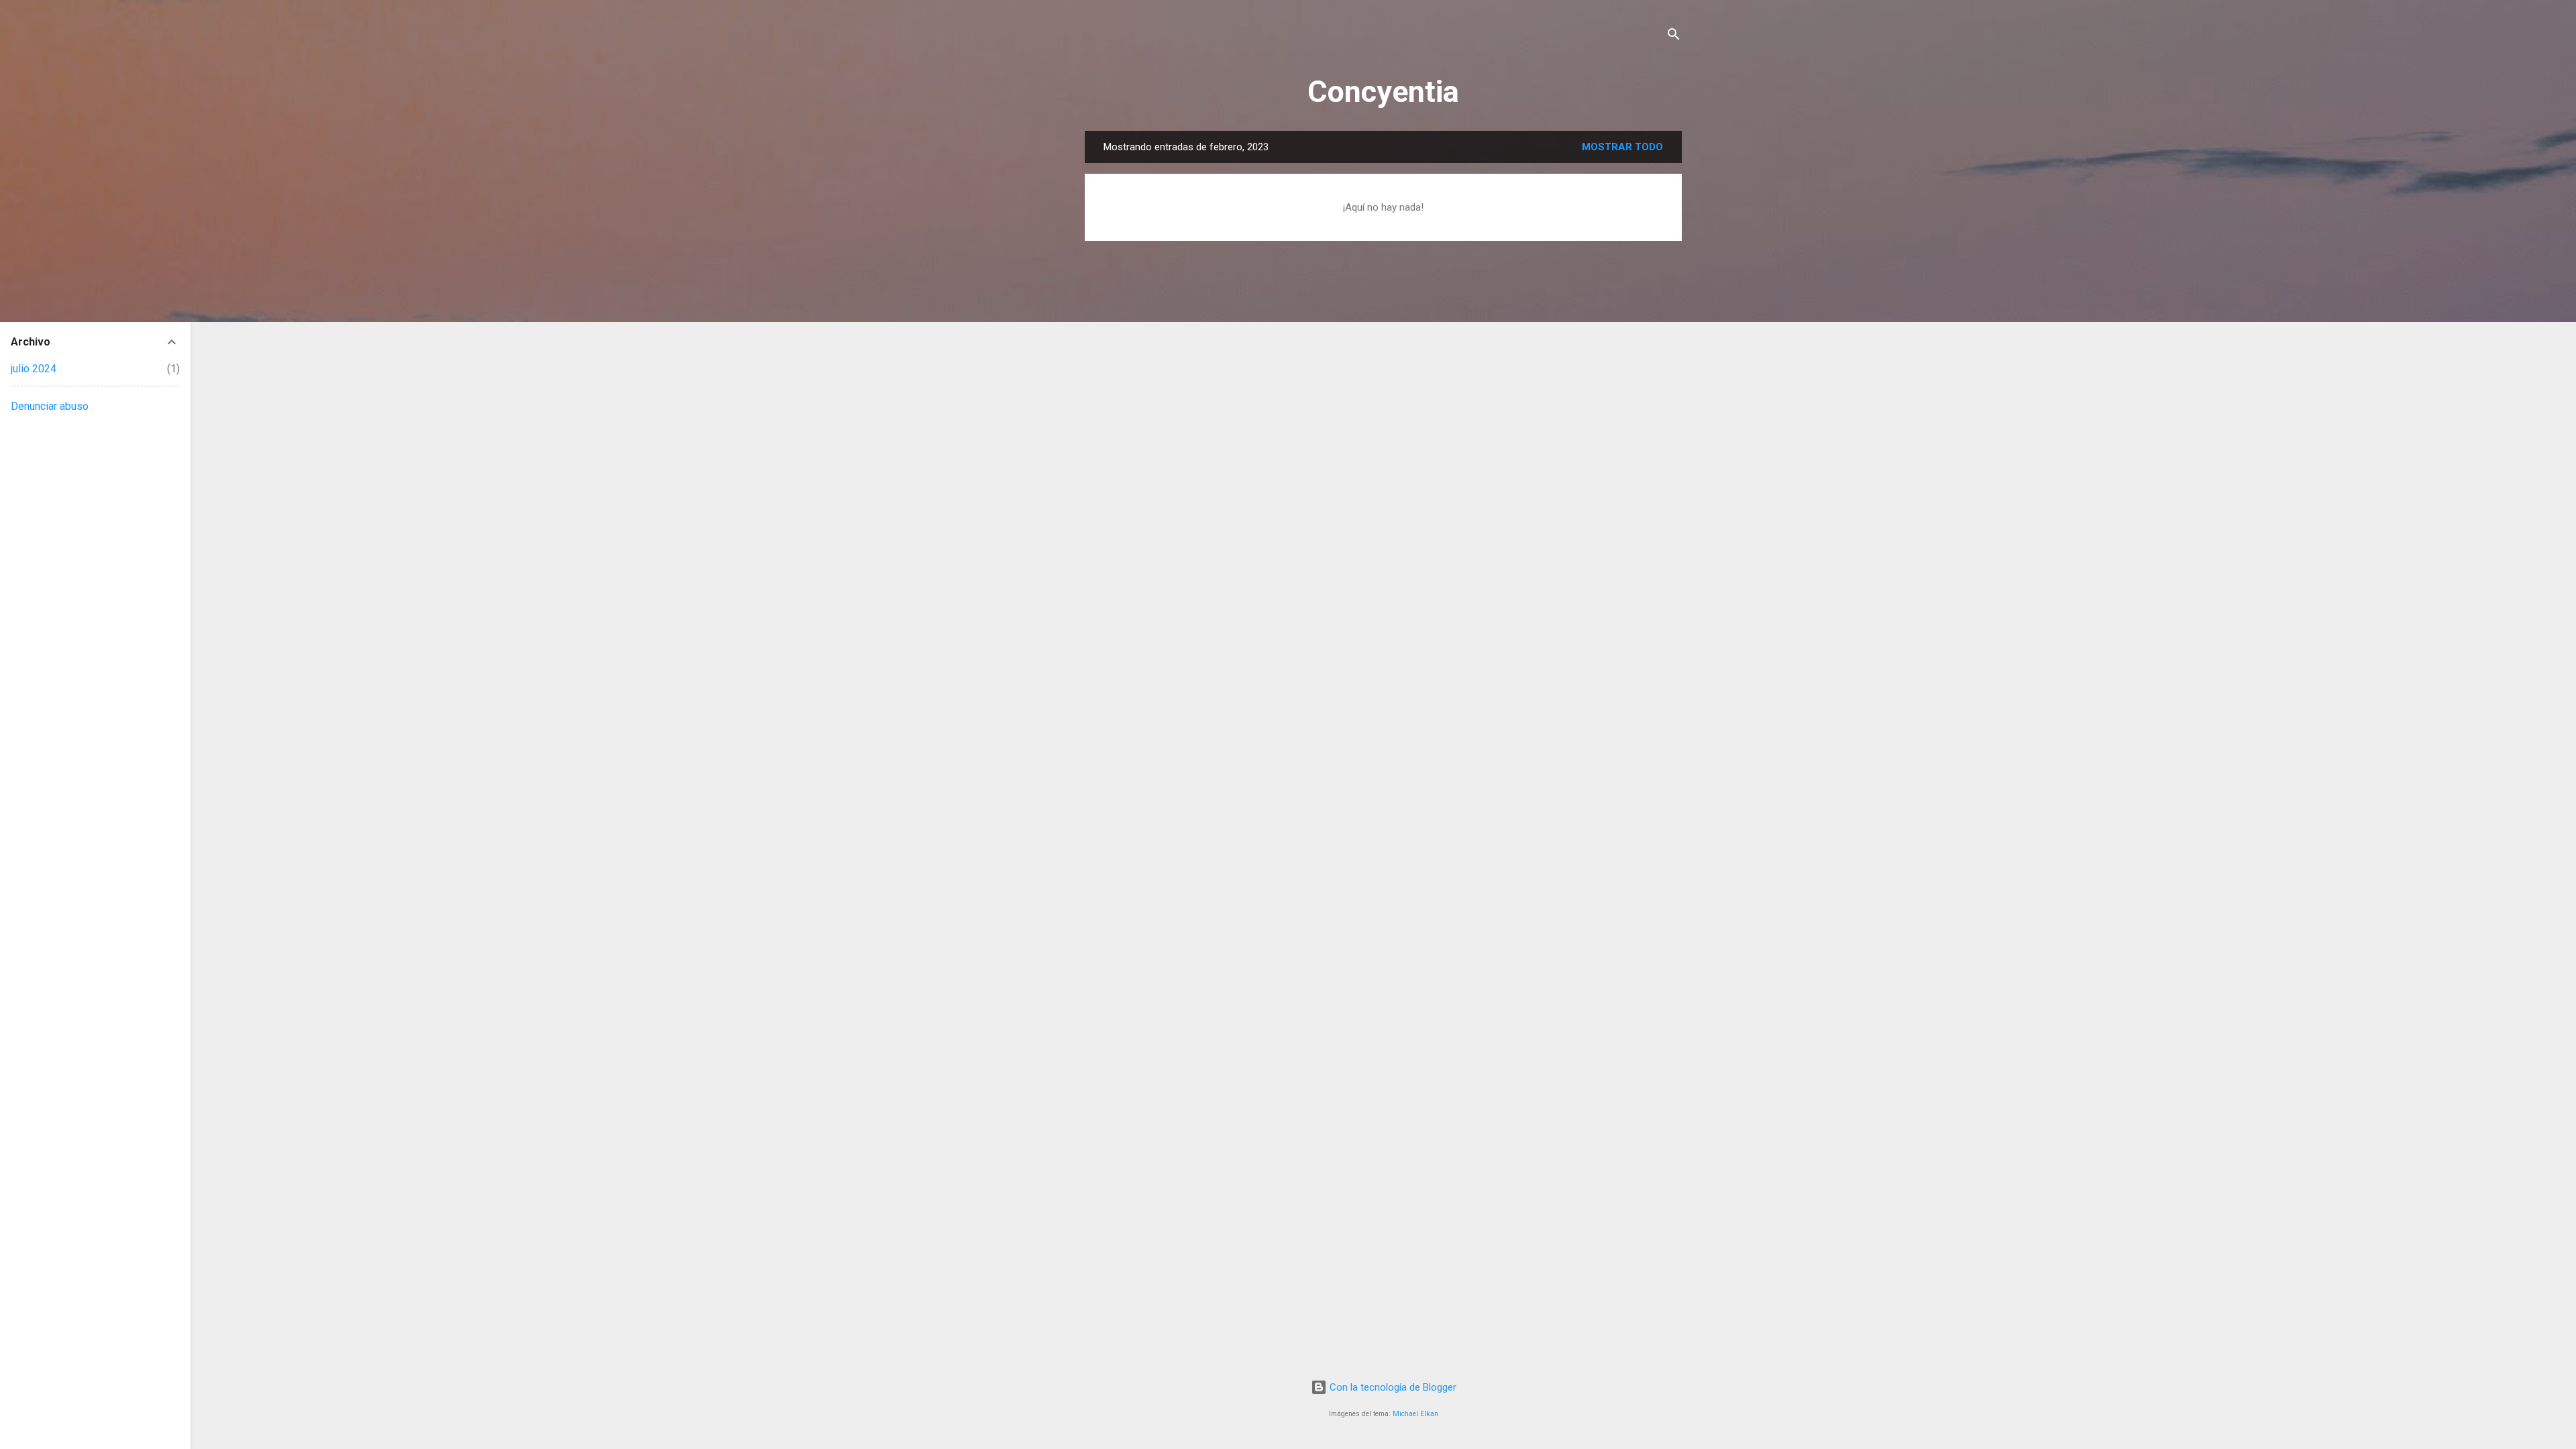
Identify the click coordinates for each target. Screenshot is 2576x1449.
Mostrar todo (1622, 147)
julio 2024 (34, 369)
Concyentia (1383, 92)
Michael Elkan (1415, 1414)
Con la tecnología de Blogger (1392, 1387)
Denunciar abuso (50, 406)
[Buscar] (1674, 37)
